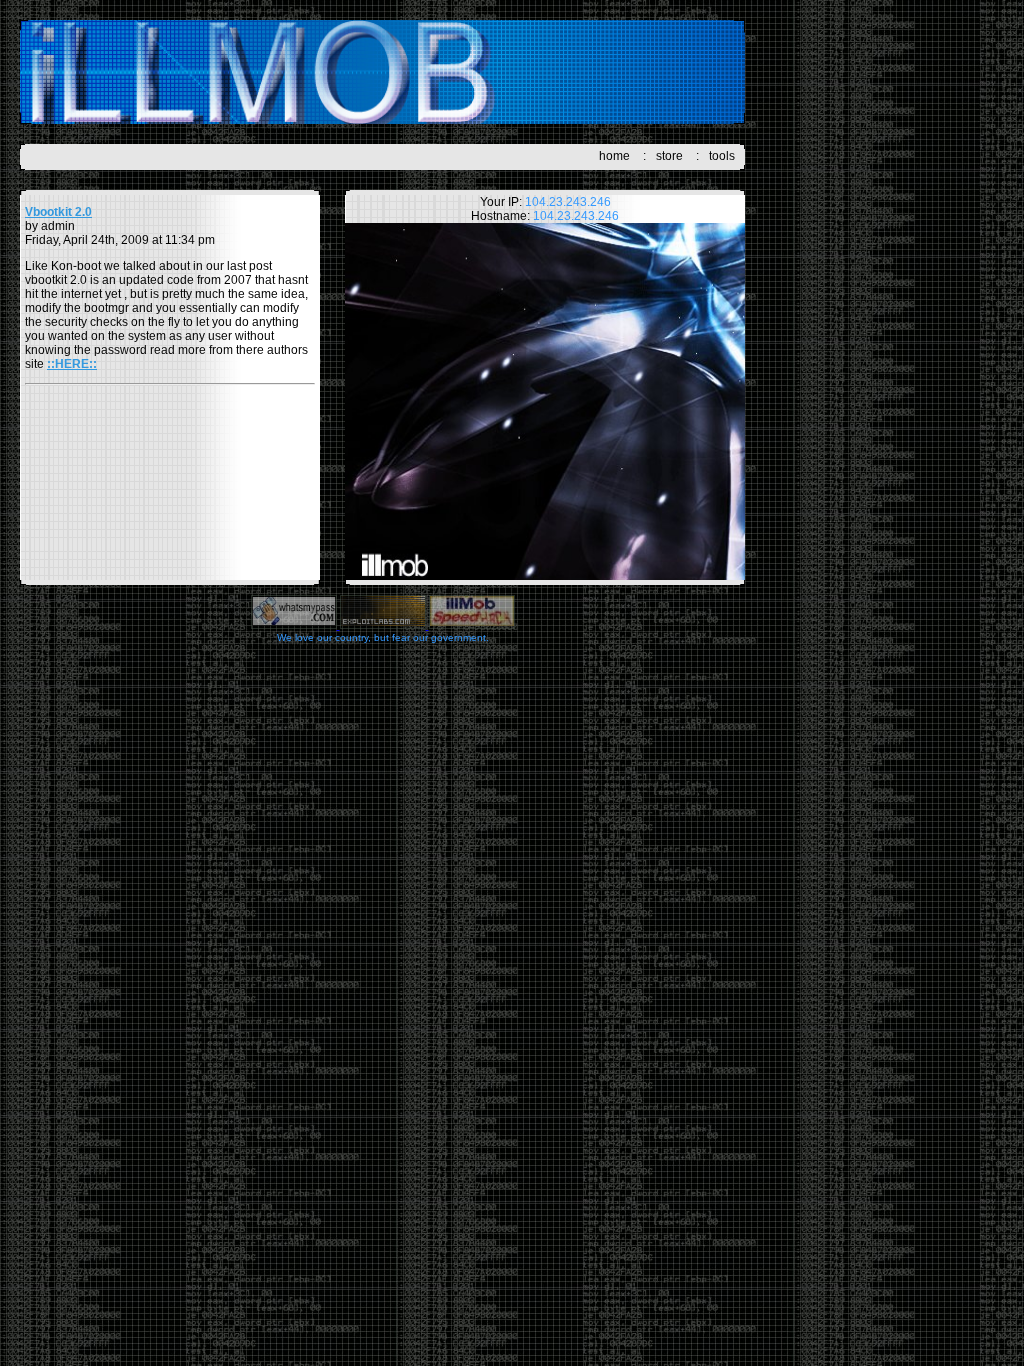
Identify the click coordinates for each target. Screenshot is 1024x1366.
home (614, 156)
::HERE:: (72, 364)
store (669, 156)
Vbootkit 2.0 (58, 212)
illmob (382, 72)
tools (722, 156)
